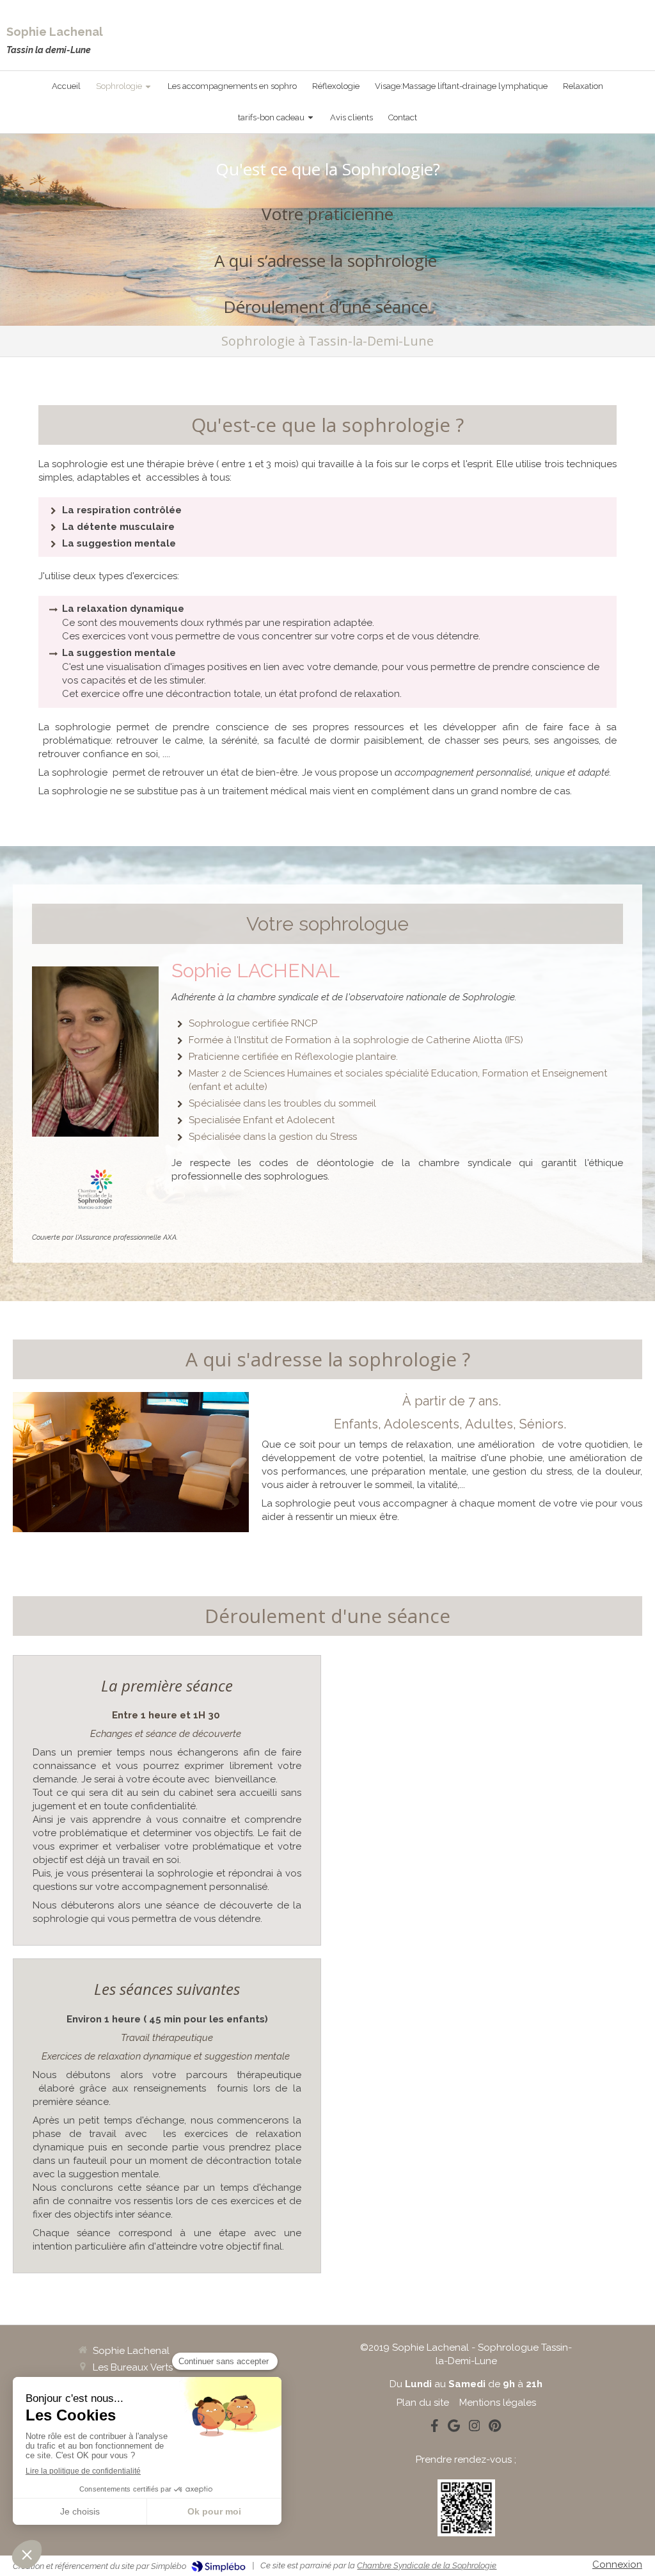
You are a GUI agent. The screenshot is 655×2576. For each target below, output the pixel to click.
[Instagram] (475, 2428)
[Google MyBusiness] (454, 2428)
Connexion (617, 2564)
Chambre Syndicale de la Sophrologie (427, 2565)
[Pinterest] (495, 2428)
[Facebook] (435, 2428)
